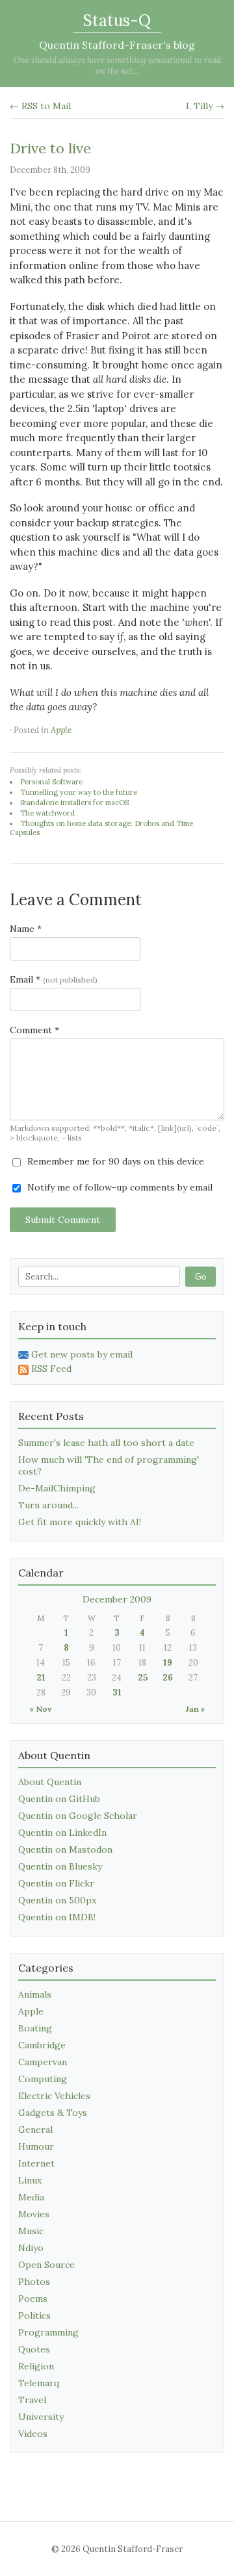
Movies (34, 2214)
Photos (34, 2282)
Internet (36, 2163)
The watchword (47, 813)
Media (31, 2197)
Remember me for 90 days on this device (114, 1161)
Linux (30, 2180)
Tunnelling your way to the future (79, 792)
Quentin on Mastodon (65, 1849)
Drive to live (50, 148)
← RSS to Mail (40, 106)
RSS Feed (51, 1369)
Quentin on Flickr (56, 1883)
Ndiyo (31, 2248)
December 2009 (117, 1599)
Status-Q (117, 20)
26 (168, 1678)
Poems (33, 2299)
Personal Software (51, 782)
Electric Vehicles (54, 2096)
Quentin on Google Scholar (78, 1816)
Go (201, 1277)
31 (117, 1693)
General (35, 2130)
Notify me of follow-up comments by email (119, 1187)
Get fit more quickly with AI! (80, 1522)
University (41, 2417)
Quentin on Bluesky (60, 1866)
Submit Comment (63, 1220)
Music (31, 2231)
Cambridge (42, 2045)
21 (41, 1678)
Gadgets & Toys (53, 2113)
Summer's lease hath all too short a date (106, 1443)
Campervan (43, 2062)
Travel (32, 2400)
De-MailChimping (57, 1488)
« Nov (40, 1709)
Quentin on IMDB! (57, 1917)
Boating (35, 2028)
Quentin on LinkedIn (62, 1833)
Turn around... (48, 1505)
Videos (33, 2434)
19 (168, 1663)
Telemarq (39, 2383)
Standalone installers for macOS (74, 803)
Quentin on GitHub (59, 1799)
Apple (61, 730)
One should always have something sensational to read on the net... (117, 66)
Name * (26, 929)
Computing (43, 2079)
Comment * (34, 1030)
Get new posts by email (82, 1354)
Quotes (34, 2349)
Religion (36, 2366)
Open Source (46, 2265)
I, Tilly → (205, 106)
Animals (35, 1994)
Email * (54, 979)
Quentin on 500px (57, 1900)
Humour (36, 2146)
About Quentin (50, 1782)
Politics (34, 2315)
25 (143, 1678)
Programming (48, 2332)
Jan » (195, 1709)
